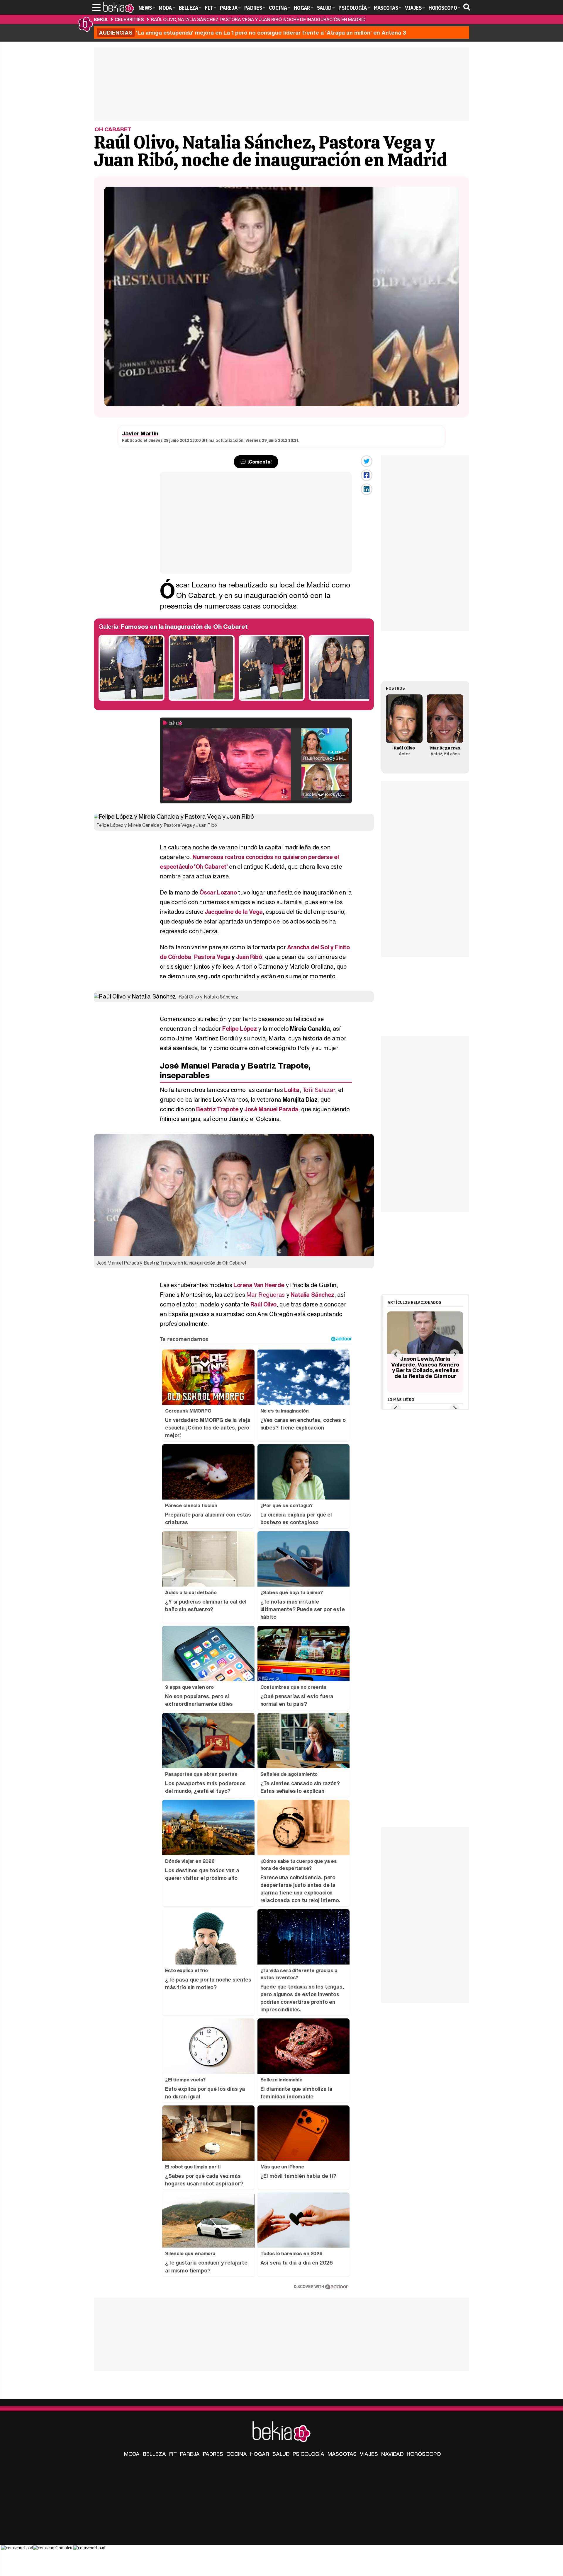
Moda (132, 2454)
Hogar (260, 2454)
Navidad (392, 2454)
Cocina (237, 2454)
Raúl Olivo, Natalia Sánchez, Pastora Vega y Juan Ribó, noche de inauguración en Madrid (258, 19)
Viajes (369, 2454)
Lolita (292, 1090)
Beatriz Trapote (217, 1109)
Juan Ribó (249, 957)
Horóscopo (424, 2454)
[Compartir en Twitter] (367, 461)
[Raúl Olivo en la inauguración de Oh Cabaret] (132, 699)
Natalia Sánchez (312, 1295)
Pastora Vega (212, 957)
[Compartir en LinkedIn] (367, 489)
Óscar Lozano (218, 892)
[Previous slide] (396, 1354)
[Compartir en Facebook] (367, 475)
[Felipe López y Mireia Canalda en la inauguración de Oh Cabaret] (272, 699)
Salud (281, 2454)
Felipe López (239, 1029)
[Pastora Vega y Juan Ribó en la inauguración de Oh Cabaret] (342, 699)
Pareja (190, 2454)
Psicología (308, 2454)
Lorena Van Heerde (259, 1285)
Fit (173, 2454)
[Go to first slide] (454, 1354)
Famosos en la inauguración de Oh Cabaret (184, 627)
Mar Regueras (266, 1295)
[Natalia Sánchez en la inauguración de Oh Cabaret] (202, 699)
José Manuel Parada (271, 1109)
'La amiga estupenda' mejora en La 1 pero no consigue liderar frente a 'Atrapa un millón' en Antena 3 (253, 33)
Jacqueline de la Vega (234, 912)
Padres (213, 2454)
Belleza (154, 2454)
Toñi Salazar (319, 1090)
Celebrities (129, 19)
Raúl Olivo (263, 1304)
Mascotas (342, 2454)
